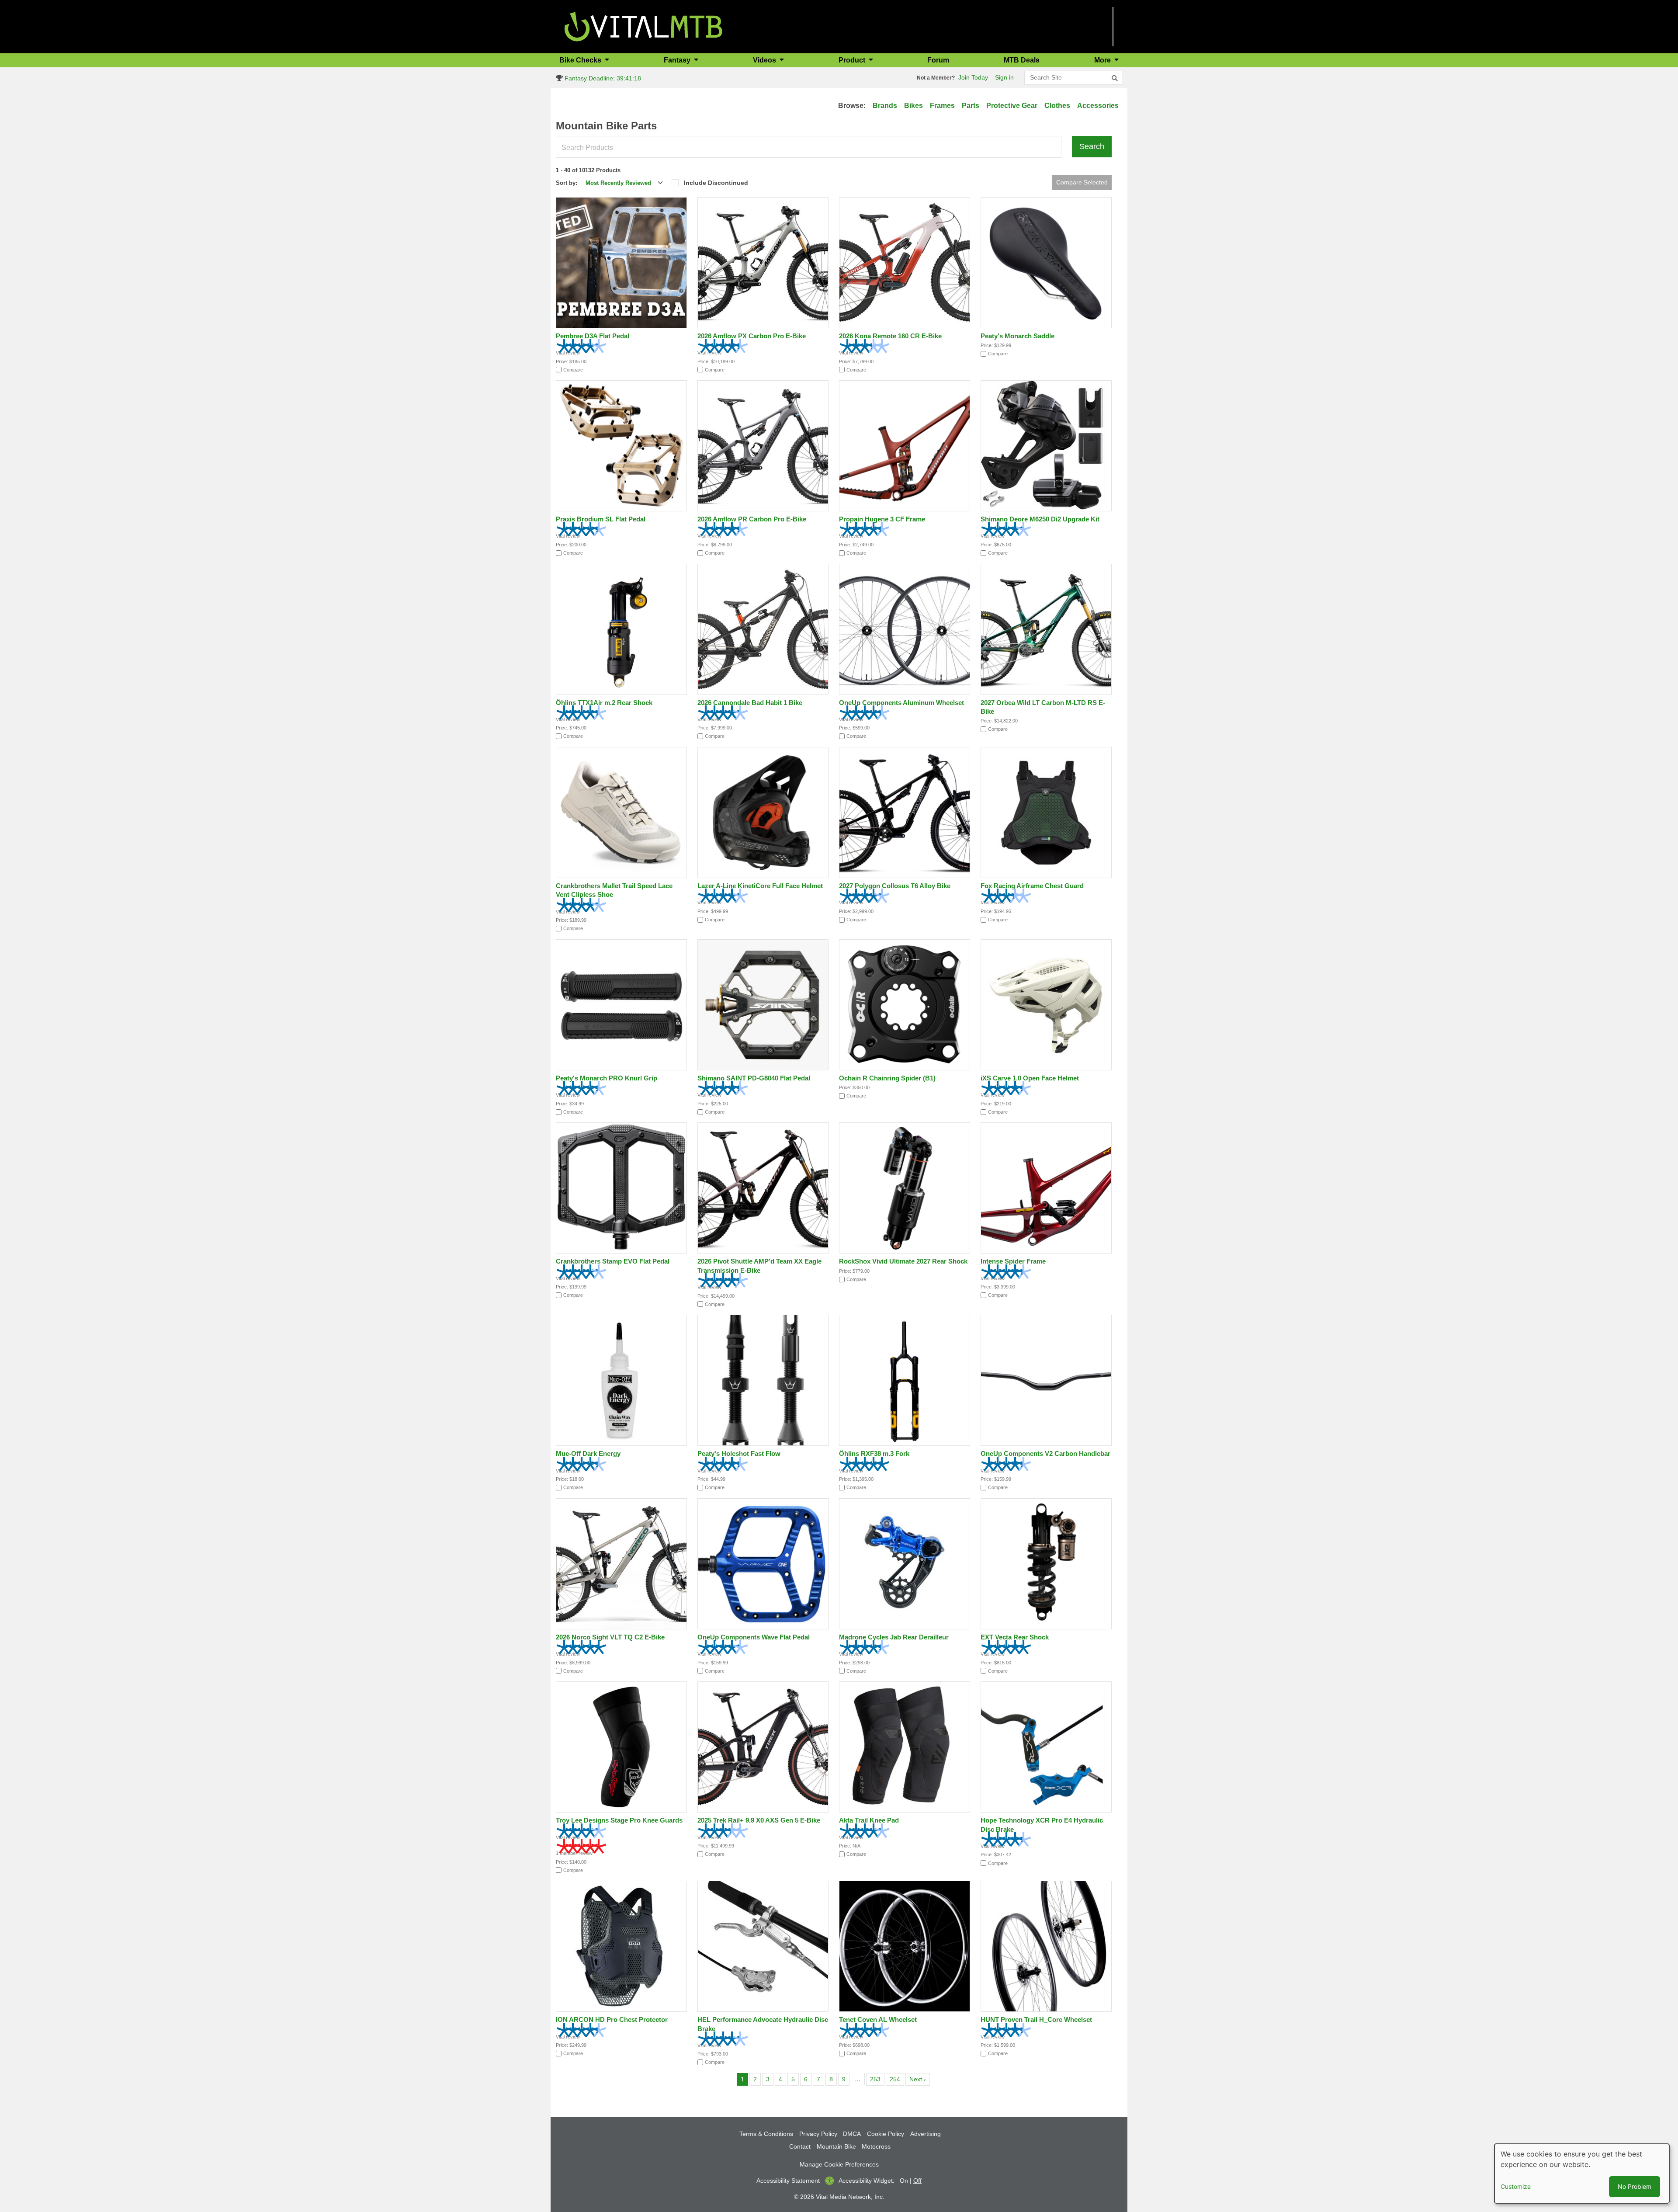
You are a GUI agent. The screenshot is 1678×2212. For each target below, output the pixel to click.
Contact (800, 2146)
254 (896, 2079)
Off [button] (917, 2181)
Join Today (973, 77)
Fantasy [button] (678, 60)
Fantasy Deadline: (602, 78)
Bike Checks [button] (581, 60)
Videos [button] (765, 60)
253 (877, 2079)
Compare (573, 370)
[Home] (643, 26)
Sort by (566, 183)
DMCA (852, 2134)
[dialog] (1582, 2174)
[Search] (1115, 78)
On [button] (904, 2181)
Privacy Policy (818, 2134)
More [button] (1103, 60)
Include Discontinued (716, 183)
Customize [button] (1516, 2186)
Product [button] (853, 60)
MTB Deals (1022, 60)
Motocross (876, 2146)
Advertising (926, 2134)
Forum (938, 60)
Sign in (1004, 77)
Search (1092, 146)
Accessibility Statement (788, 2181)
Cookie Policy (886, 2134)
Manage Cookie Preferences (839, 2164)
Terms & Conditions (766, 2134)
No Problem (1635, 2186)
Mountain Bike (836, 2146)
